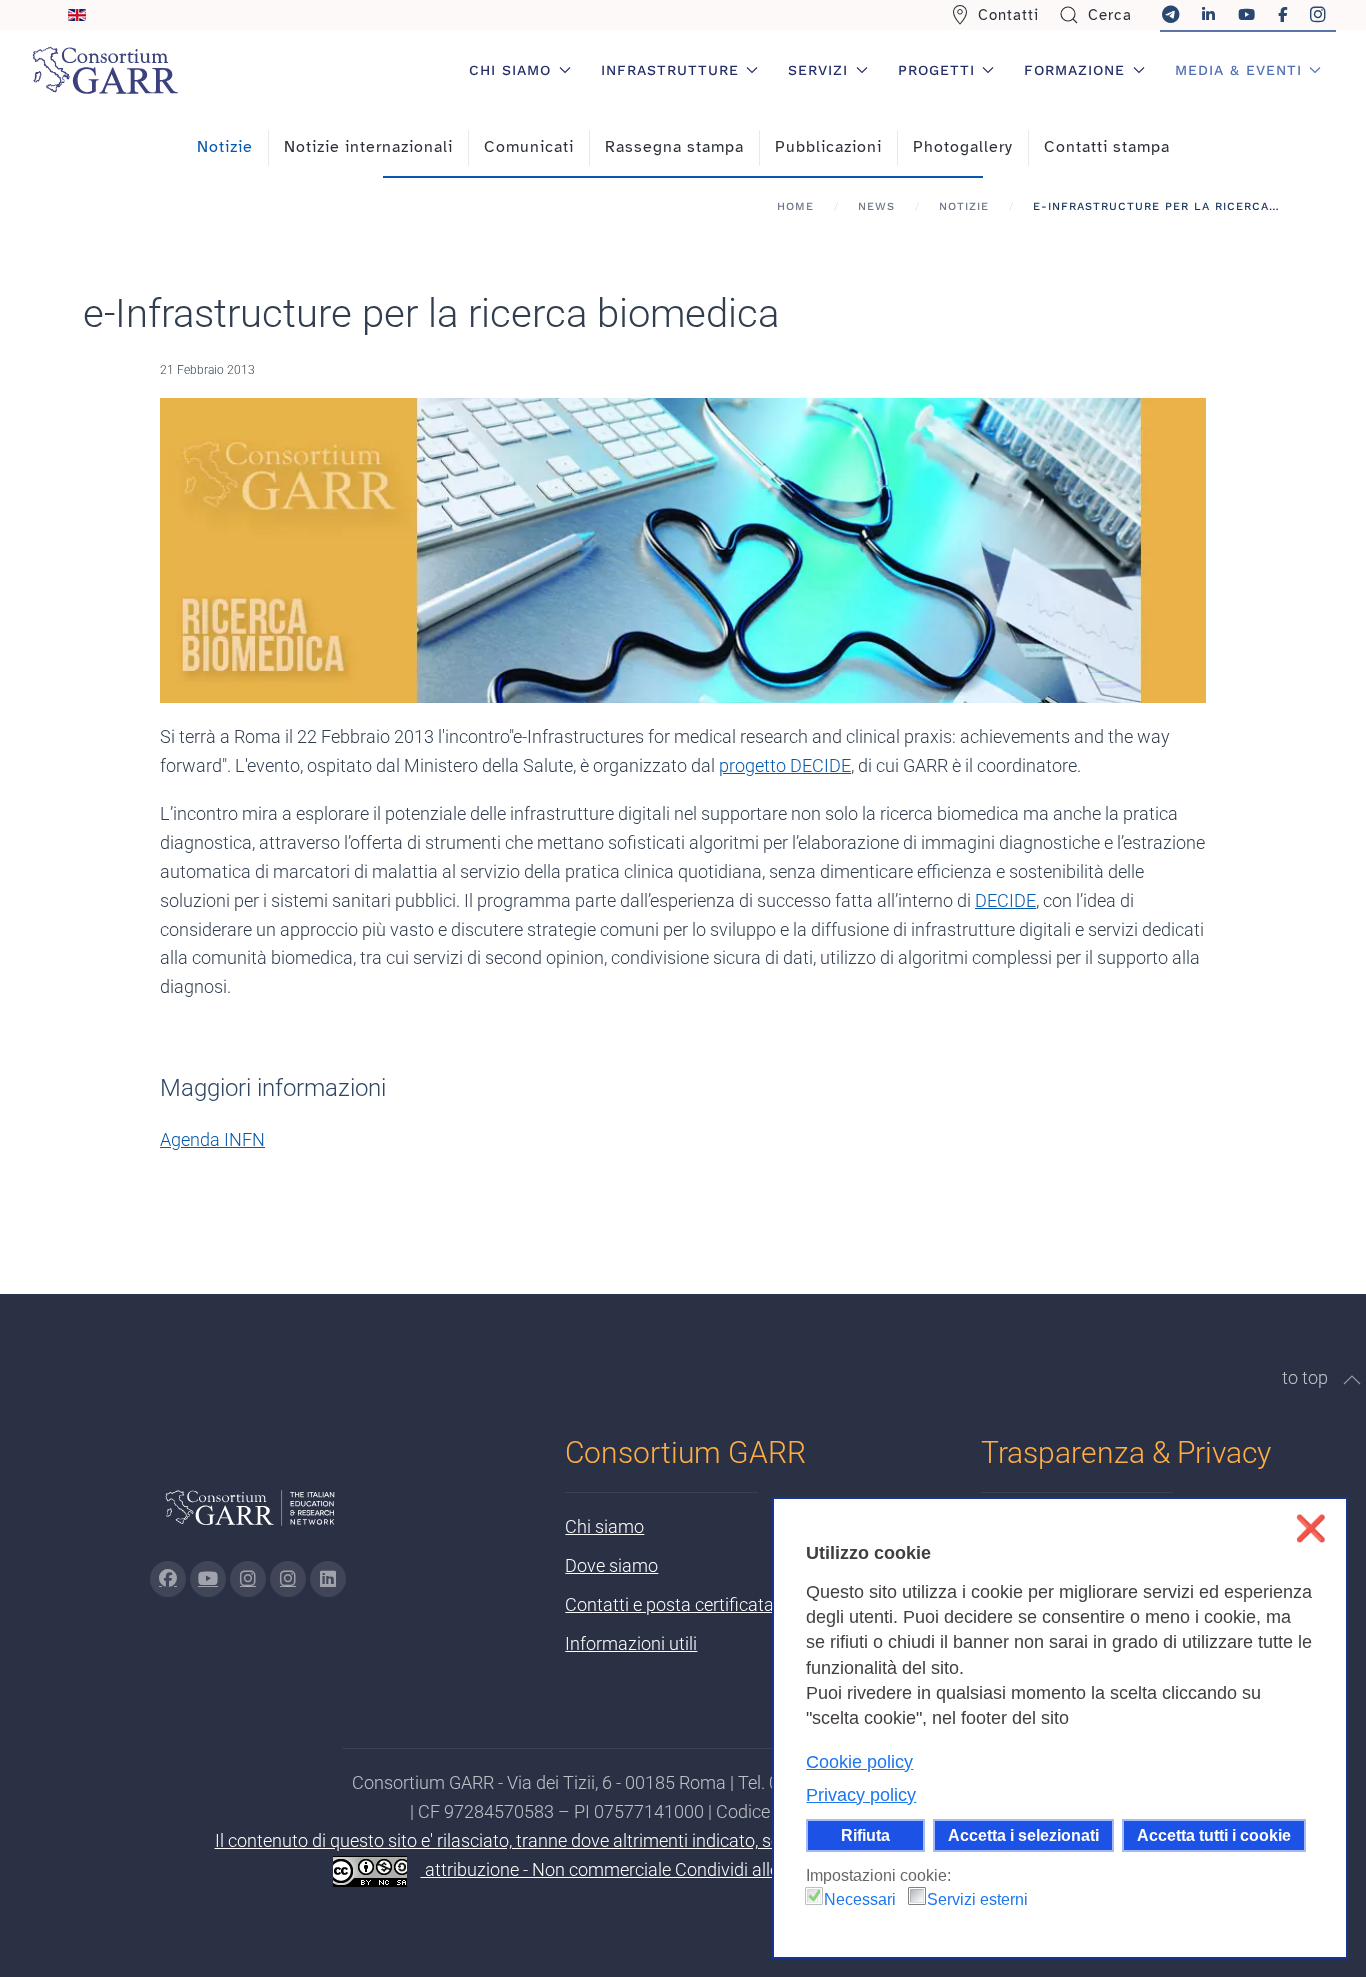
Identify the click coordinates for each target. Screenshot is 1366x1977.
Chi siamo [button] (510, 70)
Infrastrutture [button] (670, 70)
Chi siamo (604, 1526)
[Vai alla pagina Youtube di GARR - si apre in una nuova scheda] (208, 1579)
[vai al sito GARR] (250, 1516)
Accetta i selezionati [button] (1023, 1835)
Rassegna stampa (674, 147)
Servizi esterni (977, 1899)
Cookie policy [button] (859, 1762)
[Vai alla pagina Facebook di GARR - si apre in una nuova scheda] (168, 1579)
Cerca (1110, 15)
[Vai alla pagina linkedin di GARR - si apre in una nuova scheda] (328, 1579)
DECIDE (1005, 900)
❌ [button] (1310, 1528)
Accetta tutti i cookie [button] (1214, 1835)
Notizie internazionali (368, 147)
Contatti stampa (1107, 147)
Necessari (860, 1899)
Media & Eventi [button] (1238, 70)
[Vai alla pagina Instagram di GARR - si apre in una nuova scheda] (248, 1579)
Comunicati (529, 147)
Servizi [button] (818, 70)
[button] (1352, 1380)
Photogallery (963, 147)
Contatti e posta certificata (669, 1604)
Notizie (225, 147)
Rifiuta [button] (865, 1835)
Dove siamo (611, 1565)
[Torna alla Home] (105, 70)
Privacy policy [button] (861, 1795)
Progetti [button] (936, 70)
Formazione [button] (1074, 70)
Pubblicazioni (828, 147)
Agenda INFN (212, 1139)
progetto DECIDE (785, 765)
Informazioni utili (631, 1643)
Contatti (1008, 15)
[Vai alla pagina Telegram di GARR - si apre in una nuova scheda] (288, 1579)
